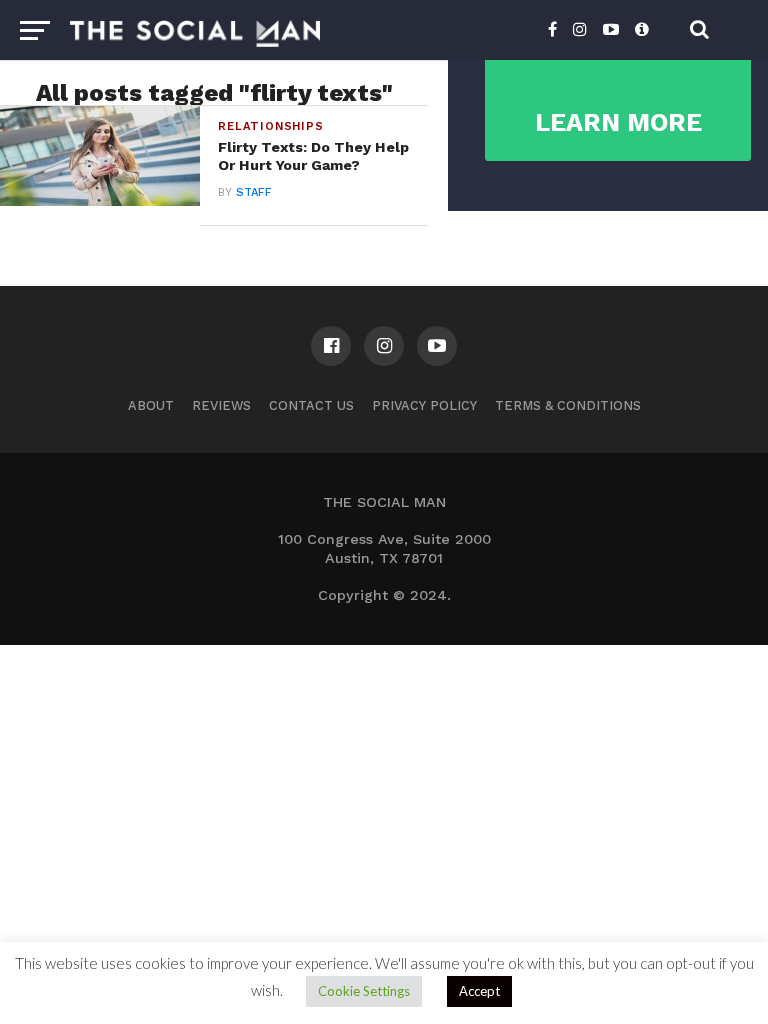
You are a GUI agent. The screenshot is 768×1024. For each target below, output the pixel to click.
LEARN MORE (618, 122)
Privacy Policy (424, 405)
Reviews (221, 405)
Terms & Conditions (568, 405)
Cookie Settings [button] (364, 991)
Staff (254, 192)
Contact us (311, 405)
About (151, 405)
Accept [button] (479, 991)
